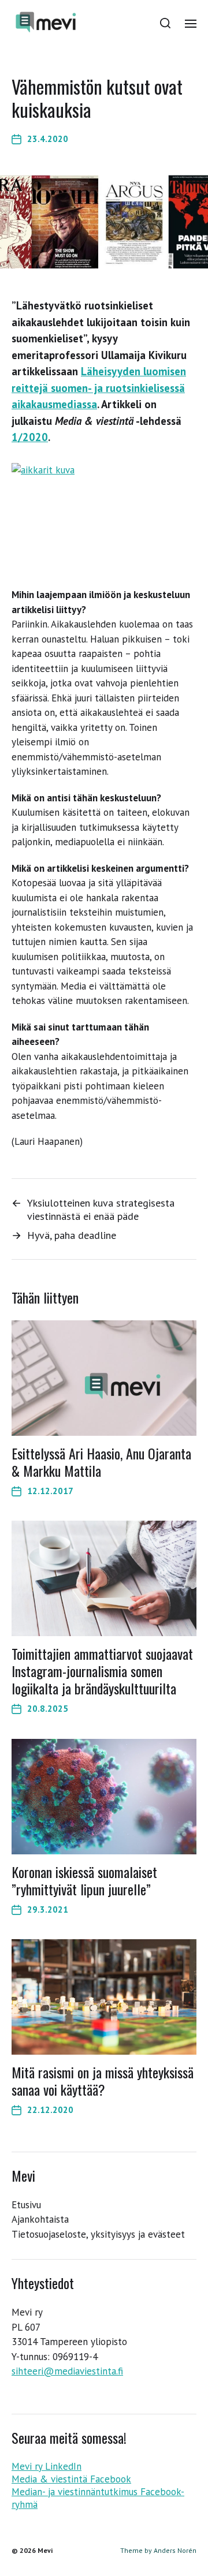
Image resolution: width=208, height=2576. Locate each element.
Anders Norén (175, 2550)
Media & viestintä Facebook (71, 2479)
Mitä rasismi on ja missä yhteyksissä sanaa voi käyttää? (103, 2081)
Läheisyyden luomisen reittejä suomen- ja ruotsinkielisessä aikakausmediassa (99, 388)
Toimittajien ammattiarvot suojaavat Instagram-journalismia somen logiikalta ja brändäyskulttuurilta (102, 1671)
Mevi (45, 2550)
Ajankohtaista (40, 2219)
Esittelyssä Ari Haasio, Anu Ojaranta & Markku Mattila (101, 1462)
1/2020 (30, 437)
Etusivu (26, 2205)
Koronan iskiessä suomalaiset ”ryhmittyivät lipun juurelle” (84, 1880)
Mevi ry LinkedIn (47, 2466)
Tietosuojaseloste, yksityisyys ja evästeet (98, 2234)
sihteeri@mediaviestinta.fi (67, 2371)
